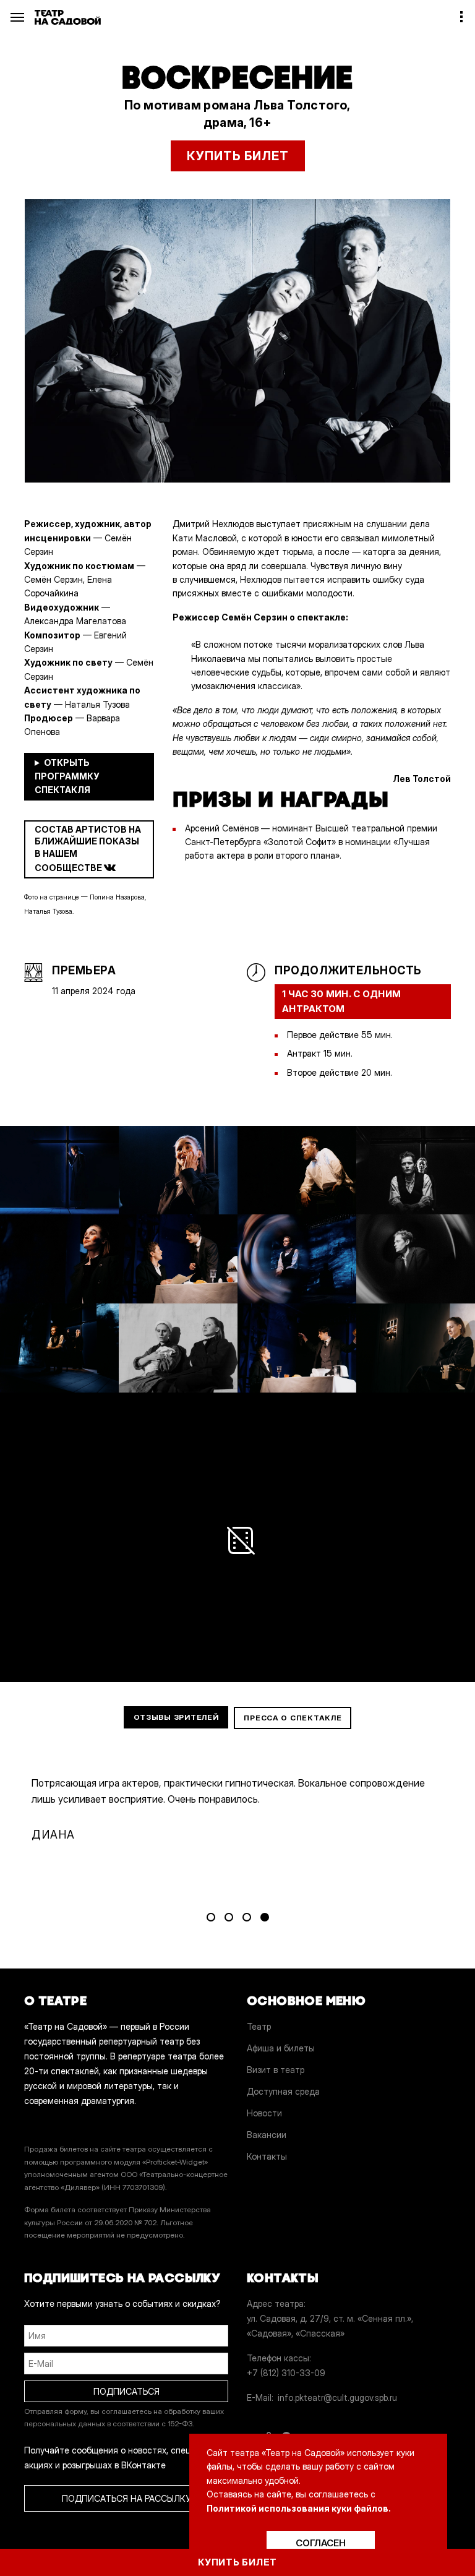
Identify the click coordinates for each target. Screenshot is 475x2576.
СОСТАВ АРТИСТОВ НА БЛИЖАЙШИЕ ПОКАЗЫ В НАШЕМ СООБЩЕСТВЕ (88, 848)
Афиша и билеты (281, 2048)
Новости (264, 2113)
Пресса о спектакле (293, 1718)
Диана (55, 1835)
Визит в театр (276, 2070)
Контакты (267, 2156)
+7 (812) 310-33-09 (286, 2373)
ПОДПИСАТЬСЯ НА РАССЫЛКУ (126, 2498)
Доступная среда (283, 2091)
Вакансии (267, 2135)
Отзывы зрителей (176, 1717)
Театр (259, 2026)
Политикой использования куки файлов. (299, 2508)
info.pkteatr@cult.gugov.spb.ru (337, 2398)
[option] (237, 341)
